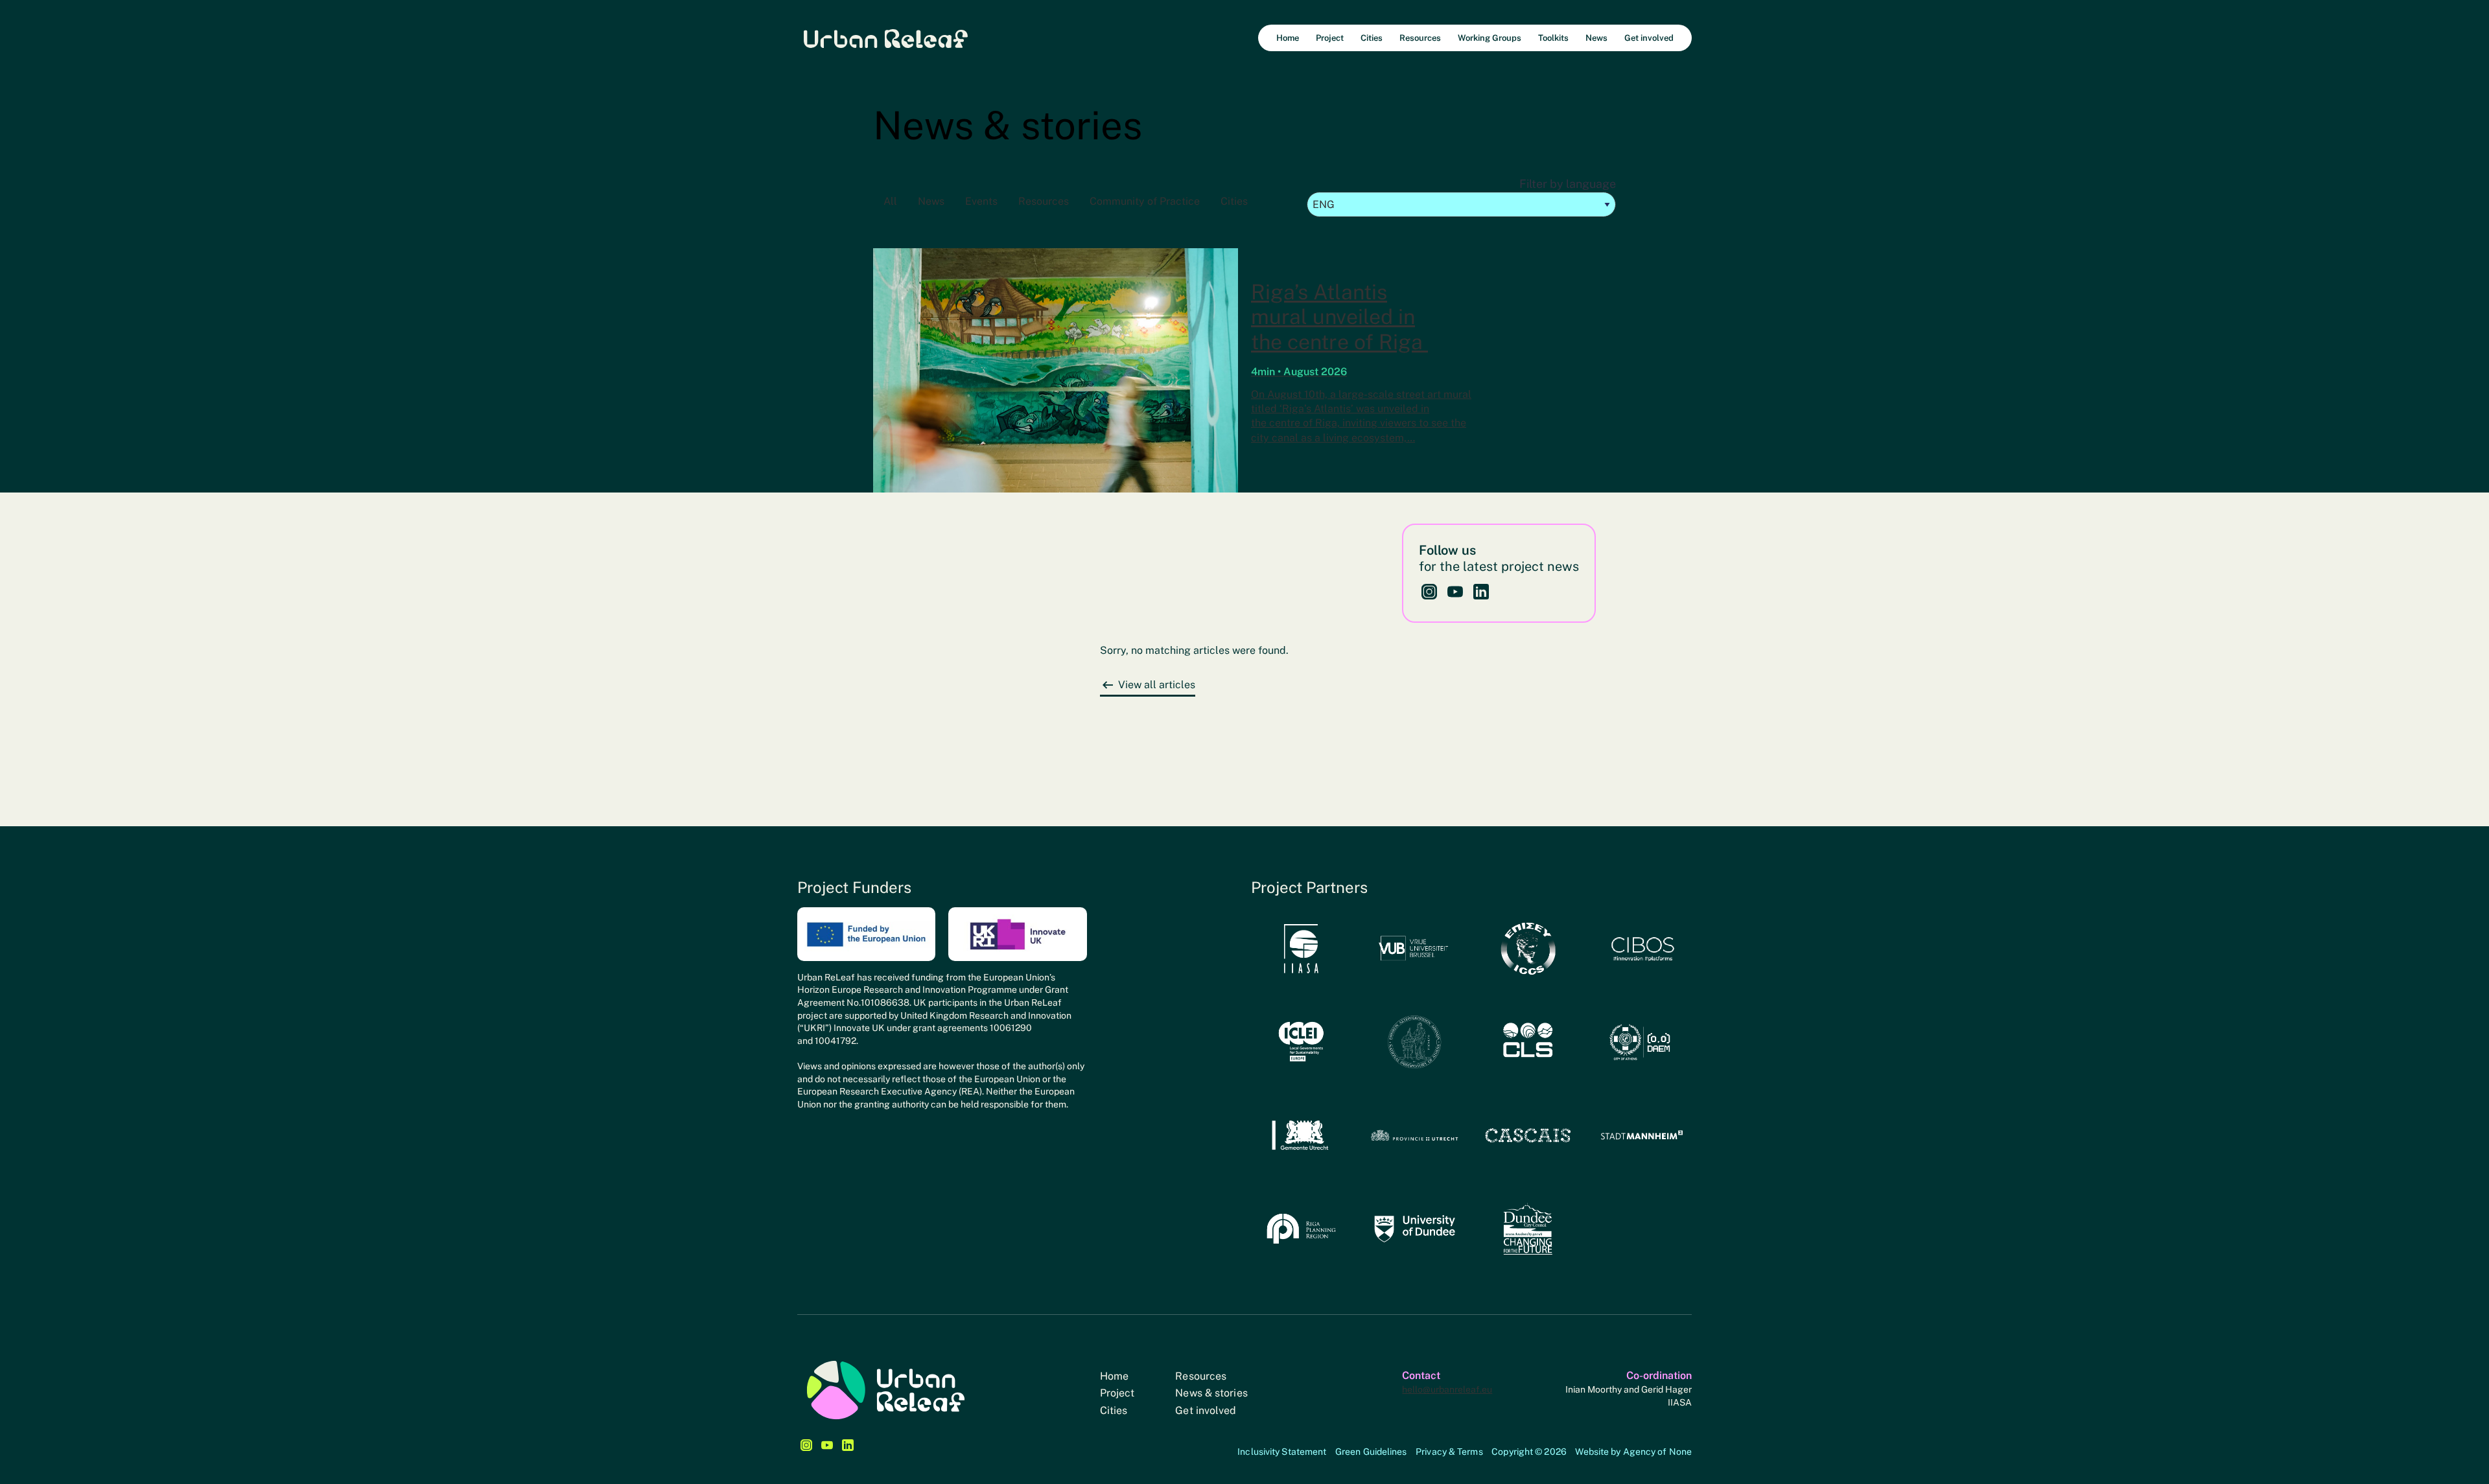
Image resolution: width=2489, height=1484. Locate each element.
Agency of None (1657, 1452)
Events (981, 201)
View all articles (1157, 685)
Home (1114, 1376)
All (890, 201)
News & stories (1211, 1393)
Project (1117, 1393)
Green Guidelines (1371, 1452)
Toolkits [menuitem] (1553, 38)
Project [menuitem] (1330, 38)
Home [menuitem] (1288, 38)
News (931, 201)
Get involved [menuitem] (1649, 38)
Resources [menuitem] (1420, 38)
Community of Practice (1145, 201)
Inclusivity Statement (1282, 1452)
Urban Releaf (886, 38)
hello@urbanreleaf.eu (1447, 1389)
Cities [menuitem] (1372, 38)
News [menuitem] (1596, 38)
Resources (1044, 201)
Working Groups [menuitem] (1490, 38)
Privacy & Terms (1449, 1452)
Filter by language (1568, 184)
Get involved (1206, 1410)
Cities (1234, 201)
